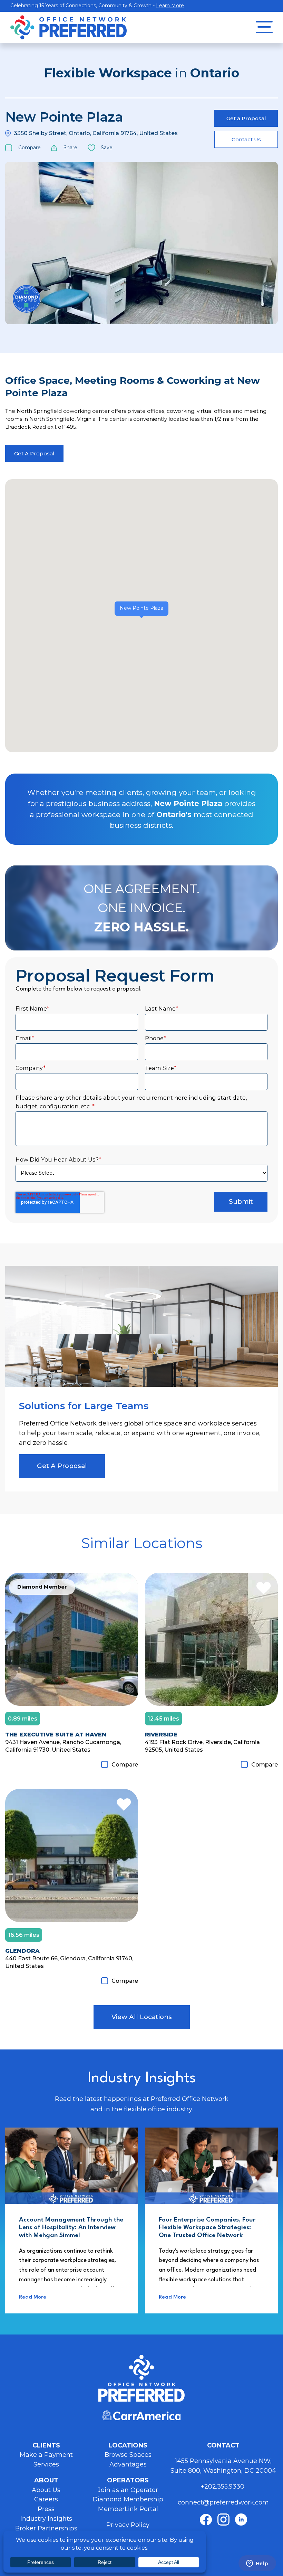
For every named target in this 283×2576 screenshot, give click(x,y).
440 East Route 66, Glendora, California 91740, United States (69, 1962)
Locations (128, 2445)
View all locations (142, 2017)
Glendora (22, 1951)
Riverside (161, 1734)
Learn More (170, 6)
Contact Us (246, 139)
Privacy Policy (128, 2525)
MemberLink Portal (128, 2509)
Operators (128, 2480)
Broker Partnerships (46, 2528)
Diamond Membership (128, 2499)
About (46, 2480)
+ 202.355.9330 (223, 2487)
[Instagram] (223, 2520)
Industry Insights (46, 2519)
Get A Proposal (34, 453)
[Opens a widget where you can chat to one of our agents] (257, 2564)
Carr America (141, 2415)
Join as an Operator (128, 2490)
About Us (46, 2490)
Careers (46, 2499)
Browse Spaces (128, 2455)
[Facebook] (206, 2520)
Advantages (128, 2464)
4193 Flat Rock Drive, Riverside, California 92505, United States (202, 1746)
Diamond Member (27, 299)
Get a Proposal (246, 118)
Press (46, 2509)
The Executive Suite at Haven (56, 1734)
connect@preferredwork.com (223, 2502)
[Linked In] (241, 2520)
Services (46, 2464)
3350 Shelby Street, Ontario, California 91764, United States (96, 133)
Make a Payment (46, 2455)
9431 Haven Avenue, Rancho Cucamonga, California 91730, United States (63, 1746)
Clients (46, 2445)
